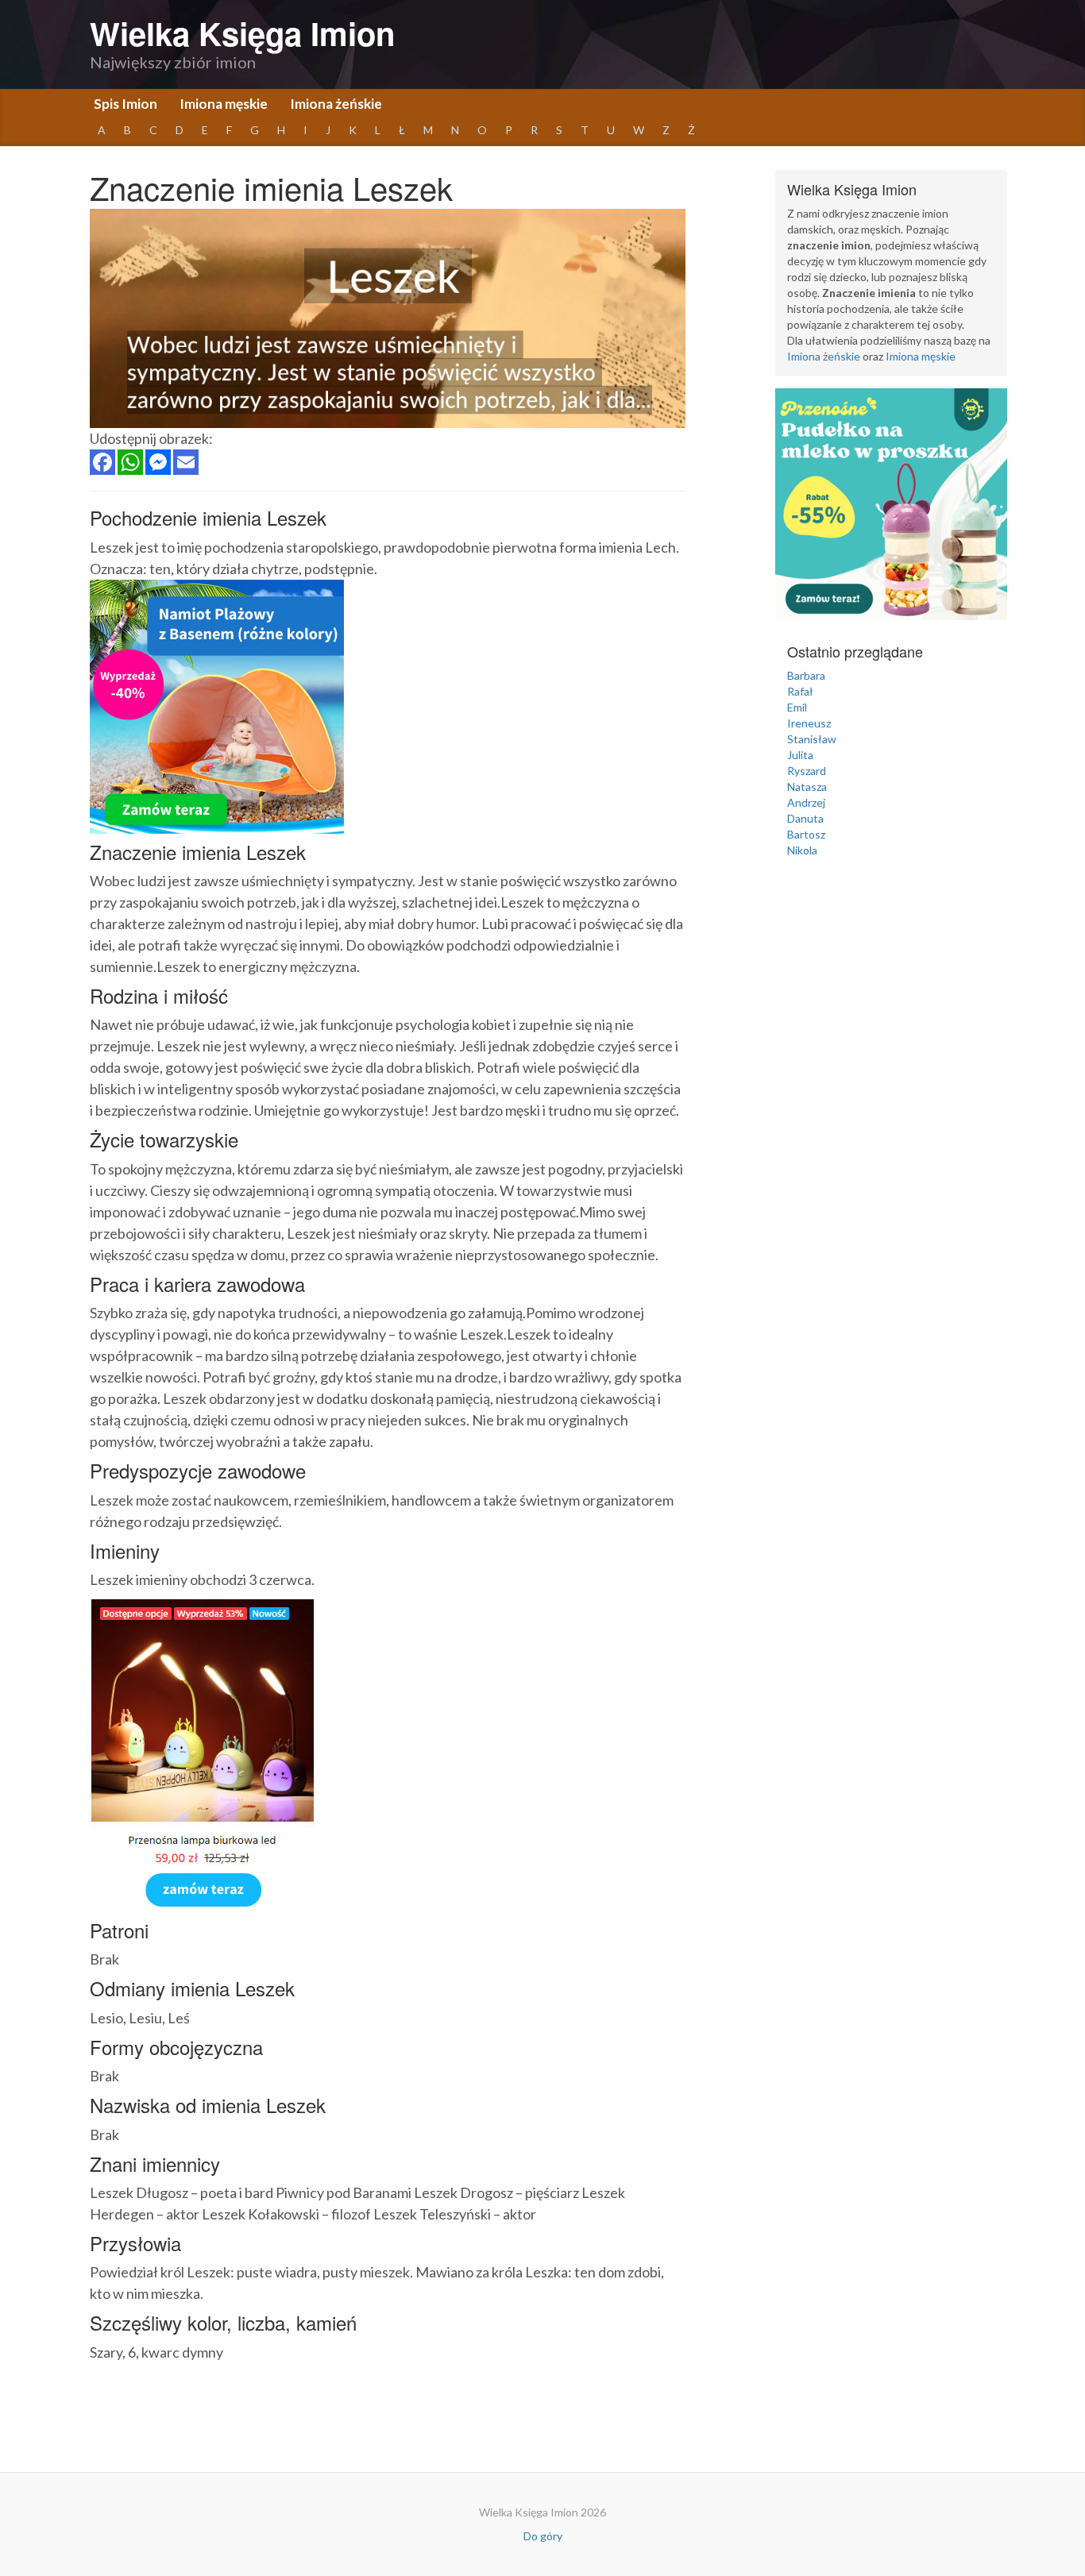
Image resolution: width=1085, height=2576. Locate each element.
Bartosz (806, 834)
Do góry (543, 2536)
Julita (800, 755)
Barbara (806, 675)
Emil (797, 707)
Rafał (800, 691)
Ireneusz (809, 723)
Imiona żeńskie (336, 104)
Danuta (805, 818)
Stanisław (812, 739)
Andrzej (806, 802)
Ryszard (807, 771)
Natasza (807, 787)
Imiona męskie (224, 104)
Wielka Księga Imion (242, 33)
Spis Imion (125, 104)
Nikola (802, 850)
